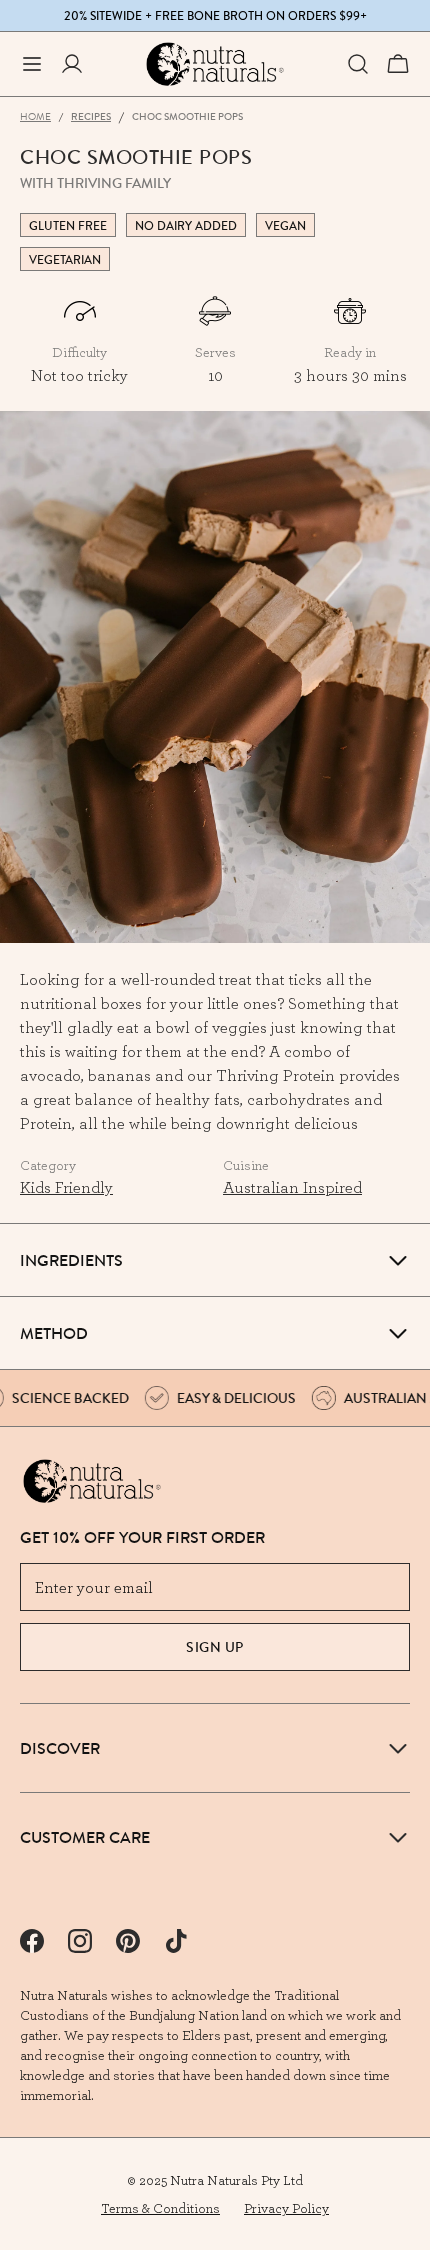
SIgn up (215, 1647)
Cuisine (246, 1165)
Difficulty (79, 352)
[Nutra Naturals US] (215, 64)
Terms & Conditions (160, 2208)
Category (48, 1165)
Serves (215, 352)
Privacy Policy (286, 2208)
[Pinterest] (128, 1941)
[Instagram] (80, 1941)
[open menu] (32, 64)
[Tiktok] (176, 1941)
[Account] (72, 64)
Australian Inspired (292, 1187)
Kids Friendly (66, 1187)
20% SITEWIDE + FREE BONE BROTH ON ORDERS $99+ (215, 16)
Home (35, 116)
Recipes (91, 116)
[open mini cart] (398, 64)
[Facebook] (32, 1941)
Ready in (350, 352)
